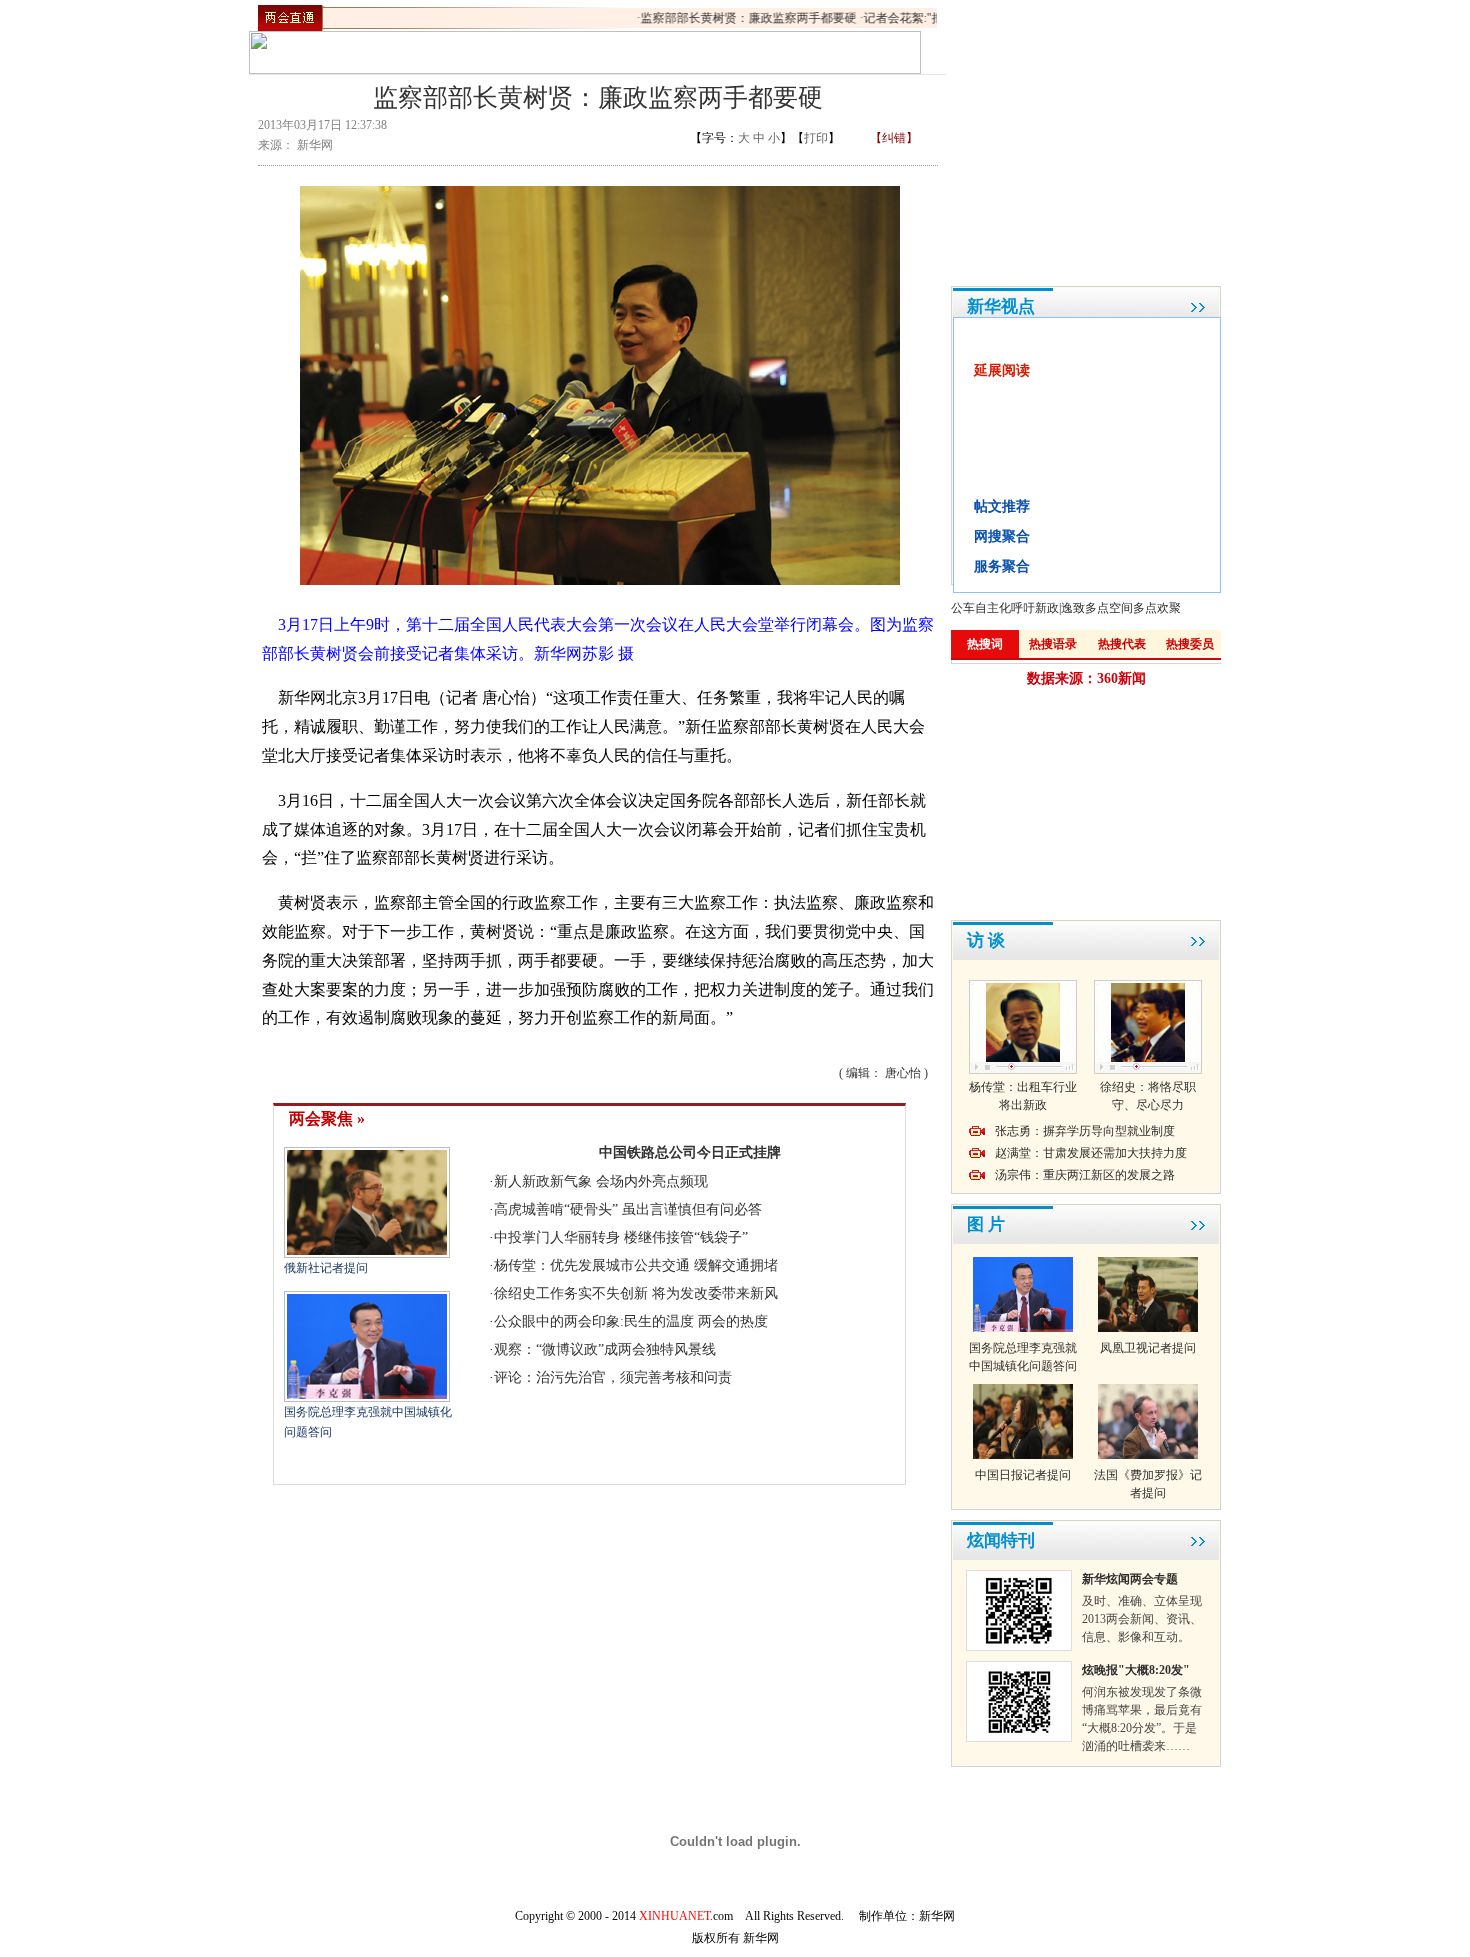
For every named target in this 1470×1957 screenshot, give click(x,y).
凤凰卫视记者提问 (1148, 1348)
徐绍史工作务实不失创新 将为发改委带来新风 (636, 1293)
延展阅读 (1002, 370)
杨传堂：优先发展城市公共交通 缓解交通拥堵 (636, 1265)
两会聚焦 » (327, 1118)
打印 (816, 138)
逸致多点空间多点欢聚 (1121, 608)
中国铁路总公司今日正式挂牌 (690, 1152)
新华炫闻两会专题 (1130, 1579)
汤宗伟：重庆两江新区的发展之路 (1085, 1175)
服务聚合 (1002, 566)
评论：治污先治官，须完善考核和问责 (613, 1377)
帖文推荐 (1002, 506)
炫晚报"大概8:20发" (1136, 1670)
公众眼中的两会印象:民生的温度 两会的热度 (631, 1321)
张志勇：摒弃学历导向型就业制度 (1085, 1131)
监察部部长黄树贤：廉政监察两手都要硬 (732, 18)
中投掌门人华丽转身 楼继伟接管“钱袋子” (621, 1237)
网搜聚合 (1002, 536)
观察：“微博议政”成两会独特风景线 (605, 1349)
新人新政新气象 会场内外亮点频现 (601, 1181)
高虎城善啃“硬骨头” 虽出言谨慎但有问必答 (628, 1209)
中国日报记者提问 (1023, 1475)
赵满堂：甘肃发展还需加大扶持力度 (1091, 1153)
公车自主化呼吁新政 (1005, 608)
